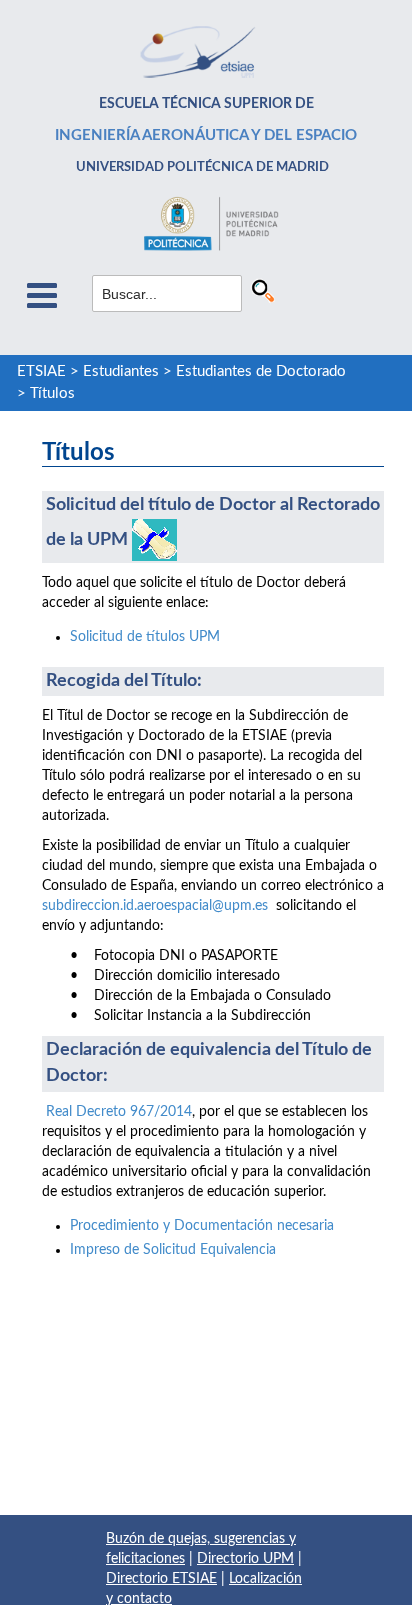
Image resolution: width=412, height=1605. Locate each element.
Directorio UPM (245, 1559)
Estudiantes (121, 371)
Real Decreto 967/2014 (119, 1112)
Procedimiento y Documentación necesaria (202, 1226)
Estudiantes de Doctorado (261, 371)
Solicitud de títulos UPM (145, 637)
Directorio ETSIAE (161, 1579)
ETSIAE (41, 371)
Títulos (52, 393)
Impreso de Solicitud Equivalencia (173, 1250)
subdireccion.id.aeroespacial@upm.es (155, 906)
